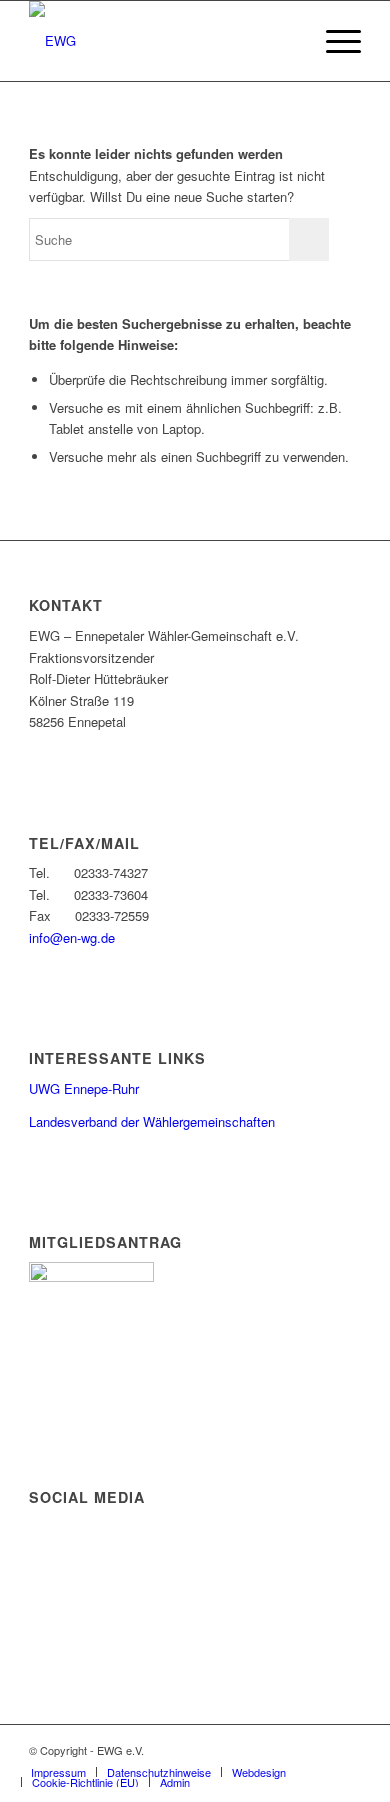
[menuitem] (333, 41)
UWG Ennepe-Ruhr (84, 1088)
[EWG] (161, 41)
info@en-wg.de (72, 937)
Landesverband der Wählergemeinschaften (152, 1121)
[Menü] (333, 41)
